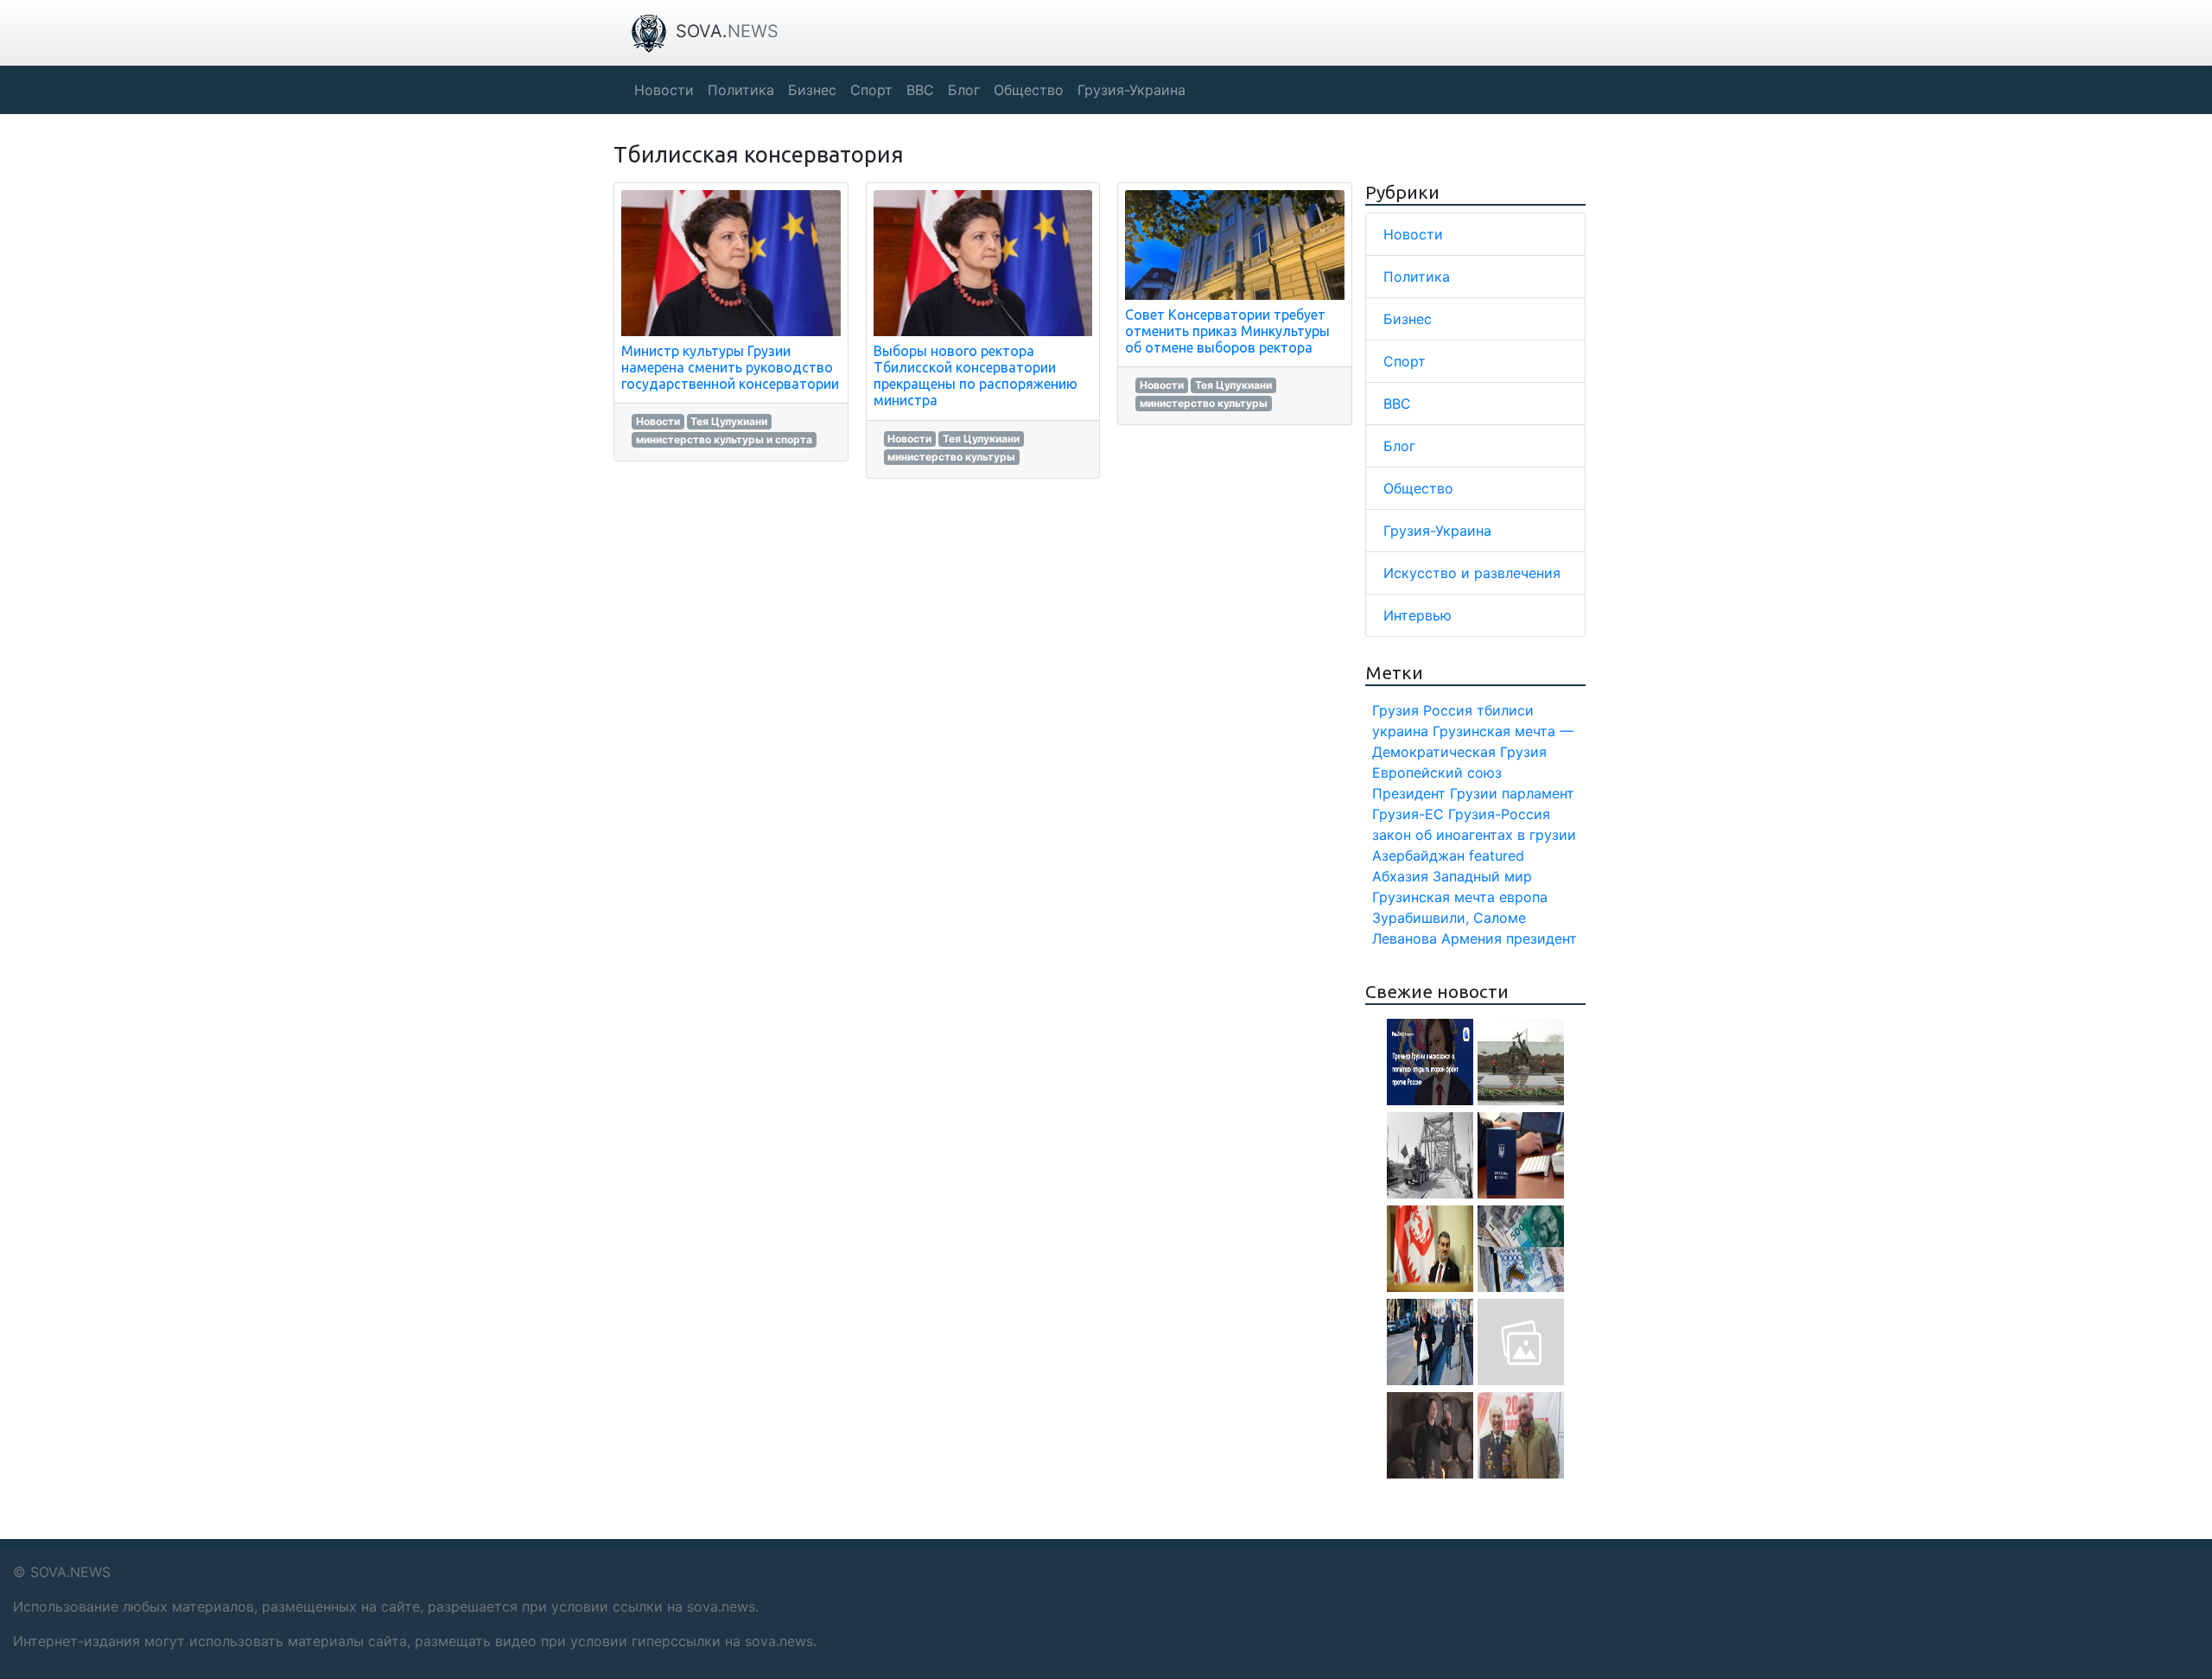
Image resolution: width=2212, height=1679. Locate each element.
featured (1497, 855)
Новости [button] (664, 90)
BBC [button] (920, 90)
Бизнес (1408, 319)
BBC (1397, 404)
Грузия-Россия (1499, 814)
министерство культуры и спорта (724, 439)
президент (1541, 938)
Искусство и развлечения (1472, 573)
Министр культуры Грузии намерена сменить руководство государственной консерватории (730, 367)
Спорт (1405, 361)
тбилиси (1505, 710)
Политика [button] (741, 90)
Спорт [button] (871, 90)
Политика (1417, 277)
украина (1400, 731)
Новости (658, 421)
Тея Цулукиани (729, 421)
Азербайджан (1418, 855)
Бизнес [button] (812, 90)
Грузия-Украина (1437, 531)
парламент (1538, 793)
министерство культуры (951, 457)
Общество (1418, 488)
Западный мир (1482, 876)
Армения (1471, 938)
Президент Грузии (1435, 793)
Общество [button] (1029, 90)
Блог (1399, 446)
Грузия (1395, 710)
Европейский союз (1437, 773)
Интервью (1417, 615)
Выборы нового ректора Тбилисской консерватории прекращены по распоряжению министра (976, 376)
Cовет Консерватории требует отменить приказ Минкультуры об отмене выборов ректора (1227, 331)
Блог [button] (964, 90)
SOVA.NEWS (70, 1572)
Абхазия (1400, 876)
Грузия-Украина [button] (1131, 90)
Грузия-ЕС (1408, 814)
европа (1523, 897)
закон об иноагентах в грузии (1474, 835)
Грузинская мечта (1433, 897)
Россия (1448, 710)
